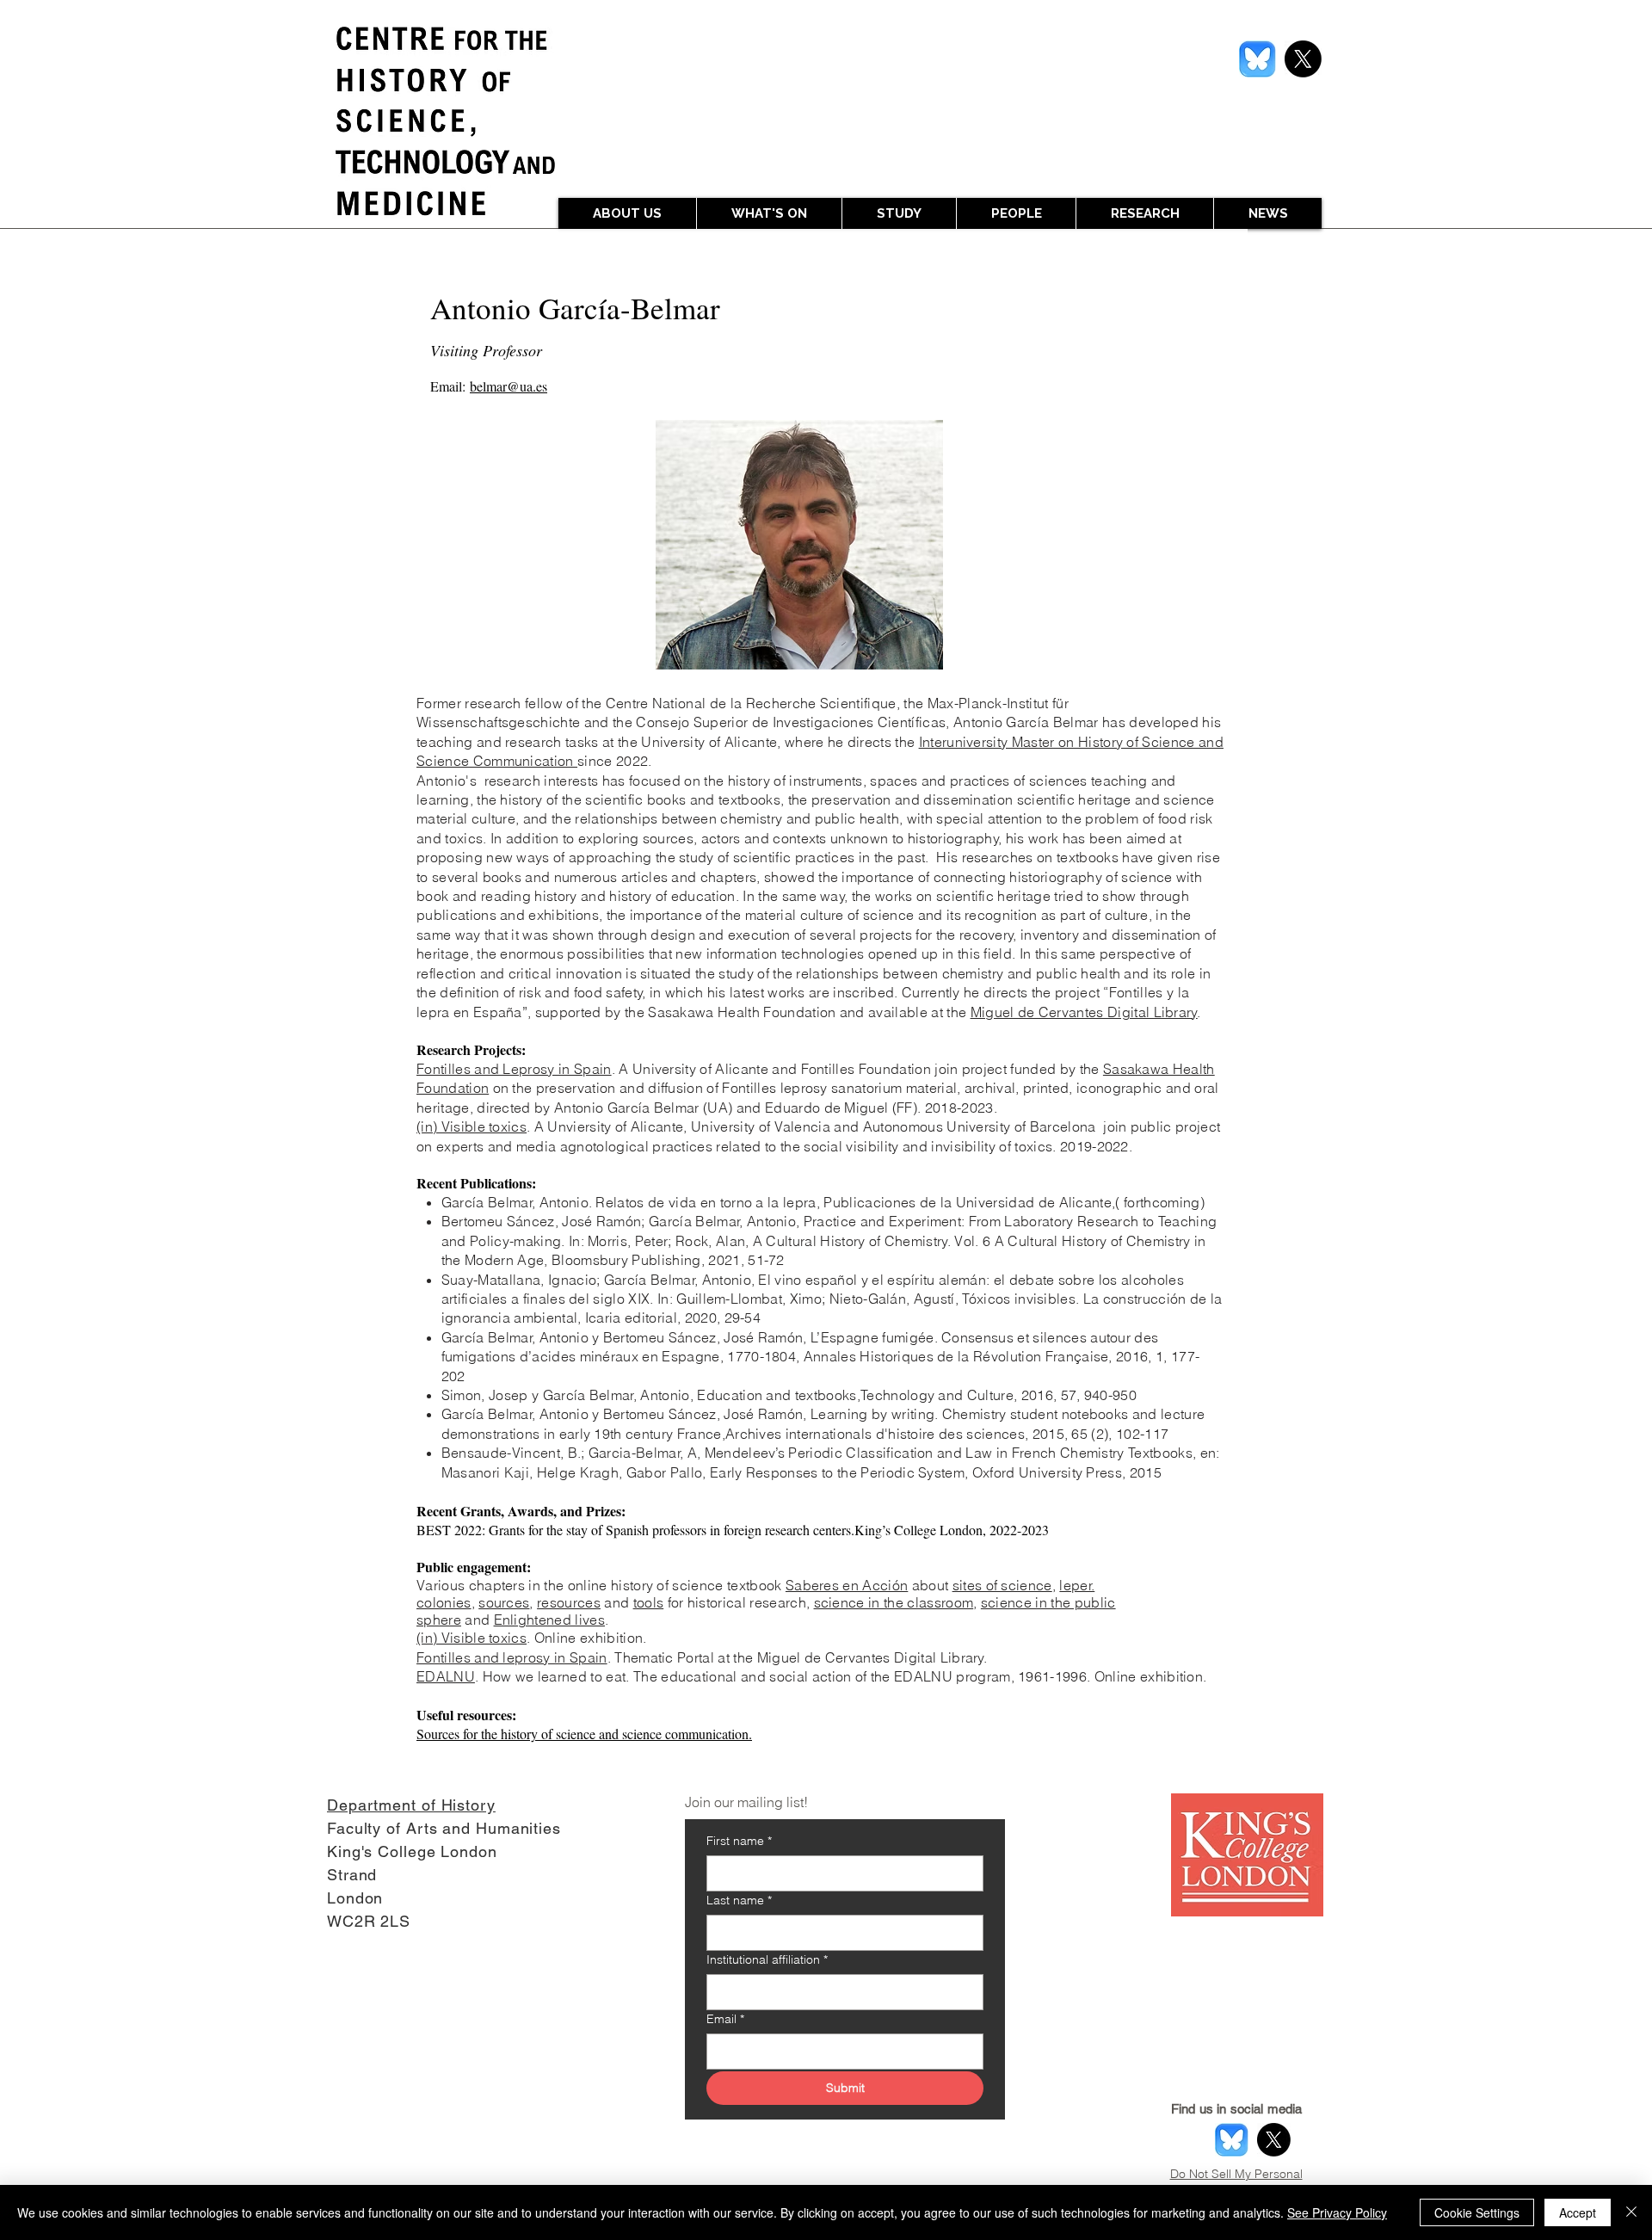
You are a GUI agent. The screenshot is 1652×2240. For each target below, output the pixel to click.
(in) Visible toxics (472, 1126)
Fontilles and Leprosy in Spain (514, 1069)
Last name (739, 1901)
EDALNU (446, 1676)
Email (725, 2019)
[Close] (1631, 2212)
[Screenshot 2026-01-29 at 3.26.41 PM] (1257, 59)
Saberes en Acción (847, 1585)
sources (504, 1602)
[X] (1303, 59)
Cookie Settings (1477, 2212)
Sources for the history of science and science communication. (584, 1734)
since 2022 (613, 761)
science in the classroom (894, 1602)
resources (569, 1602)
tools (649, 1602)
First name (739, 1841)
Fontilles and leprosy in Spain (512, 1657)
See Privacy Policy (1337, 2212)
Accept (1578, 2212)
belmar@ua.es (509, 386)
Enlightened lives (549, 1620)
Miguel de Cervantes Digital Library (1084, 1012)
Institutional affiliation (767, 1960)
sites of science (1002, 1585)
